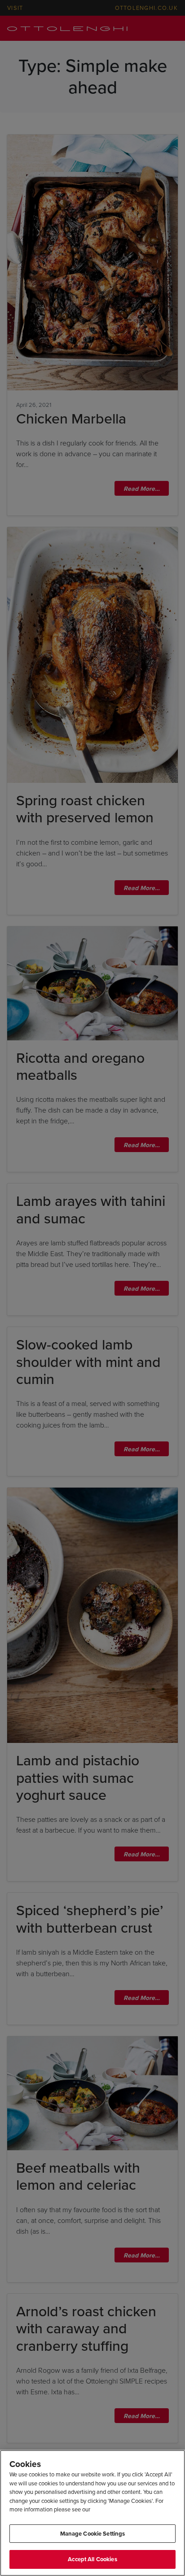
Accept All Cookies (92, 2559)
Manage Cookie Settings (93, 2534)
